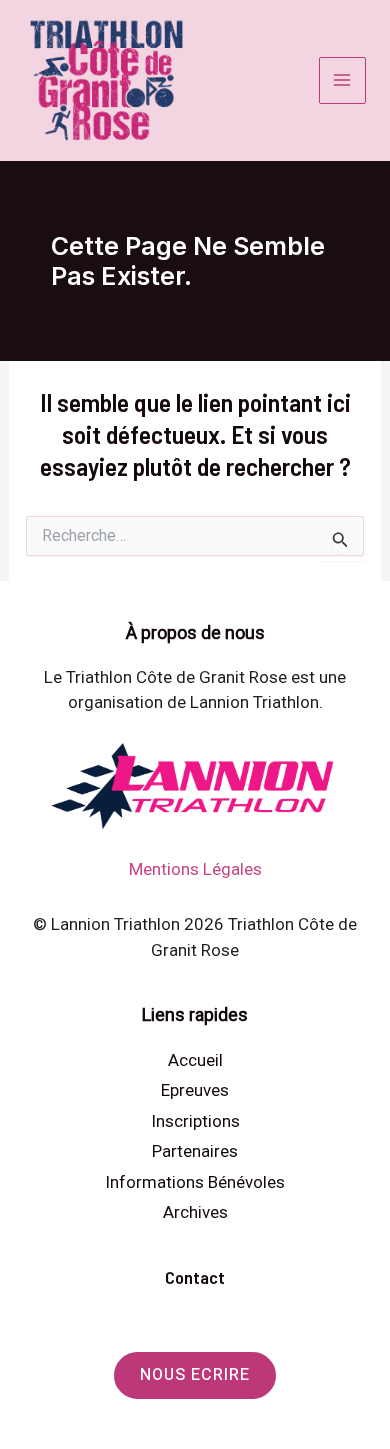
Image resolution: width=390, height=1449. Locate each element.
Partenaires (195, 1151)
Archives (195, 1212)
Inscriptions (195, 1121)
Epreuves (195, 1090)
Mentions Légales (195, 869)
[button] (195, 1375)
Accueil (195, 1060)
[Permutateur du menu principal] (343, 81)
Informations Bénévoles (195, 1182)
